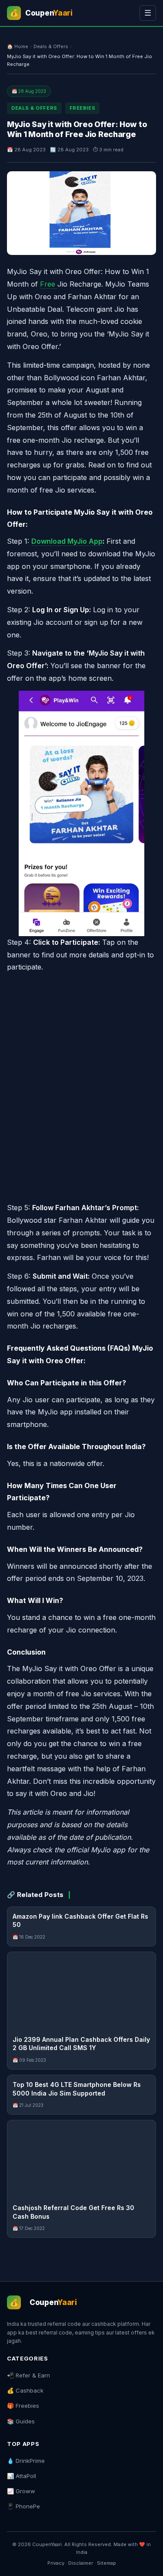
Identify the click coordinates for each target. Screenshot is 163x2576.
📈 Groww (21, 2491)
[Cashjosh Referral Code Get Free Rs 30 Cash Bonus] (81, 2159)
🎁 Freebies (23, 2406)
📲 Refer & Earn (28, 2375)
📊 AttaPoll (22, 2476)
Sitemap (106, 2563)
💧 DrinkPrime (26, 2461)
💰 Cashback (25, 2390)
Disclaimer (81, 2563)
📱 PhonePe (23, 2506)
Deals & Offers (51, 46)
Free (49, 284)
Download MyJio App (67, 541)
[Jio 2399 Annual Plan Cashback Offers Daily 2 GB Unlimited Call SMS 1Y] (81, 1991)
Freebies (82, 108)
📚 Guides (21, 2421)
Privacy (56, 2563)
